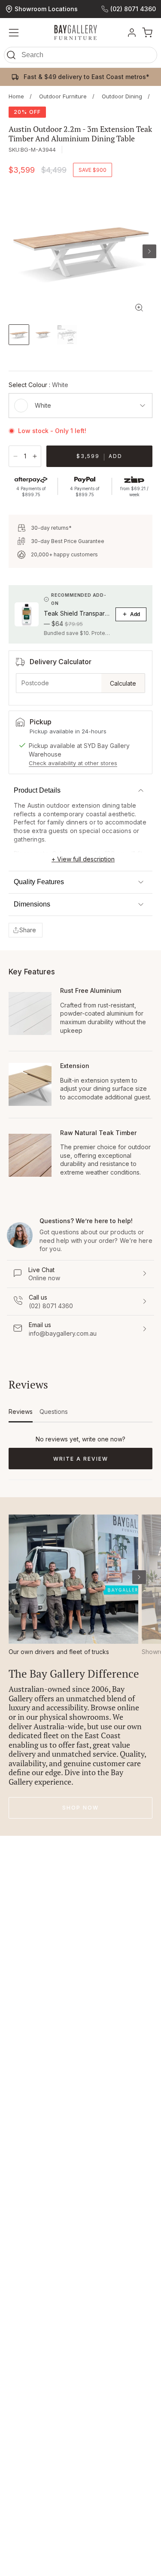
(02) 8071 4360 (133, 9)
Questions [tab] (54, 1415)
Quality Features (39, 882)
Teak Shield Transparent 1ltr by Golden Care (77, 613)
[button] (80, 57)
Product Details (37, 790)
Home (16, 96)
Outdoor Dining (122, 96)
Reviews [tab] (21, 1415)
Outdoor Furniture (63, 96)
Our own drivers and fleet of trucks (59, 1652)
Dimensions (32, 904)
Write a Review (96, 1462)
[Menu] (14, 33)
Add (135, 614)
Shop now (80, 1808)
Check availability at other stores (73, 763)
